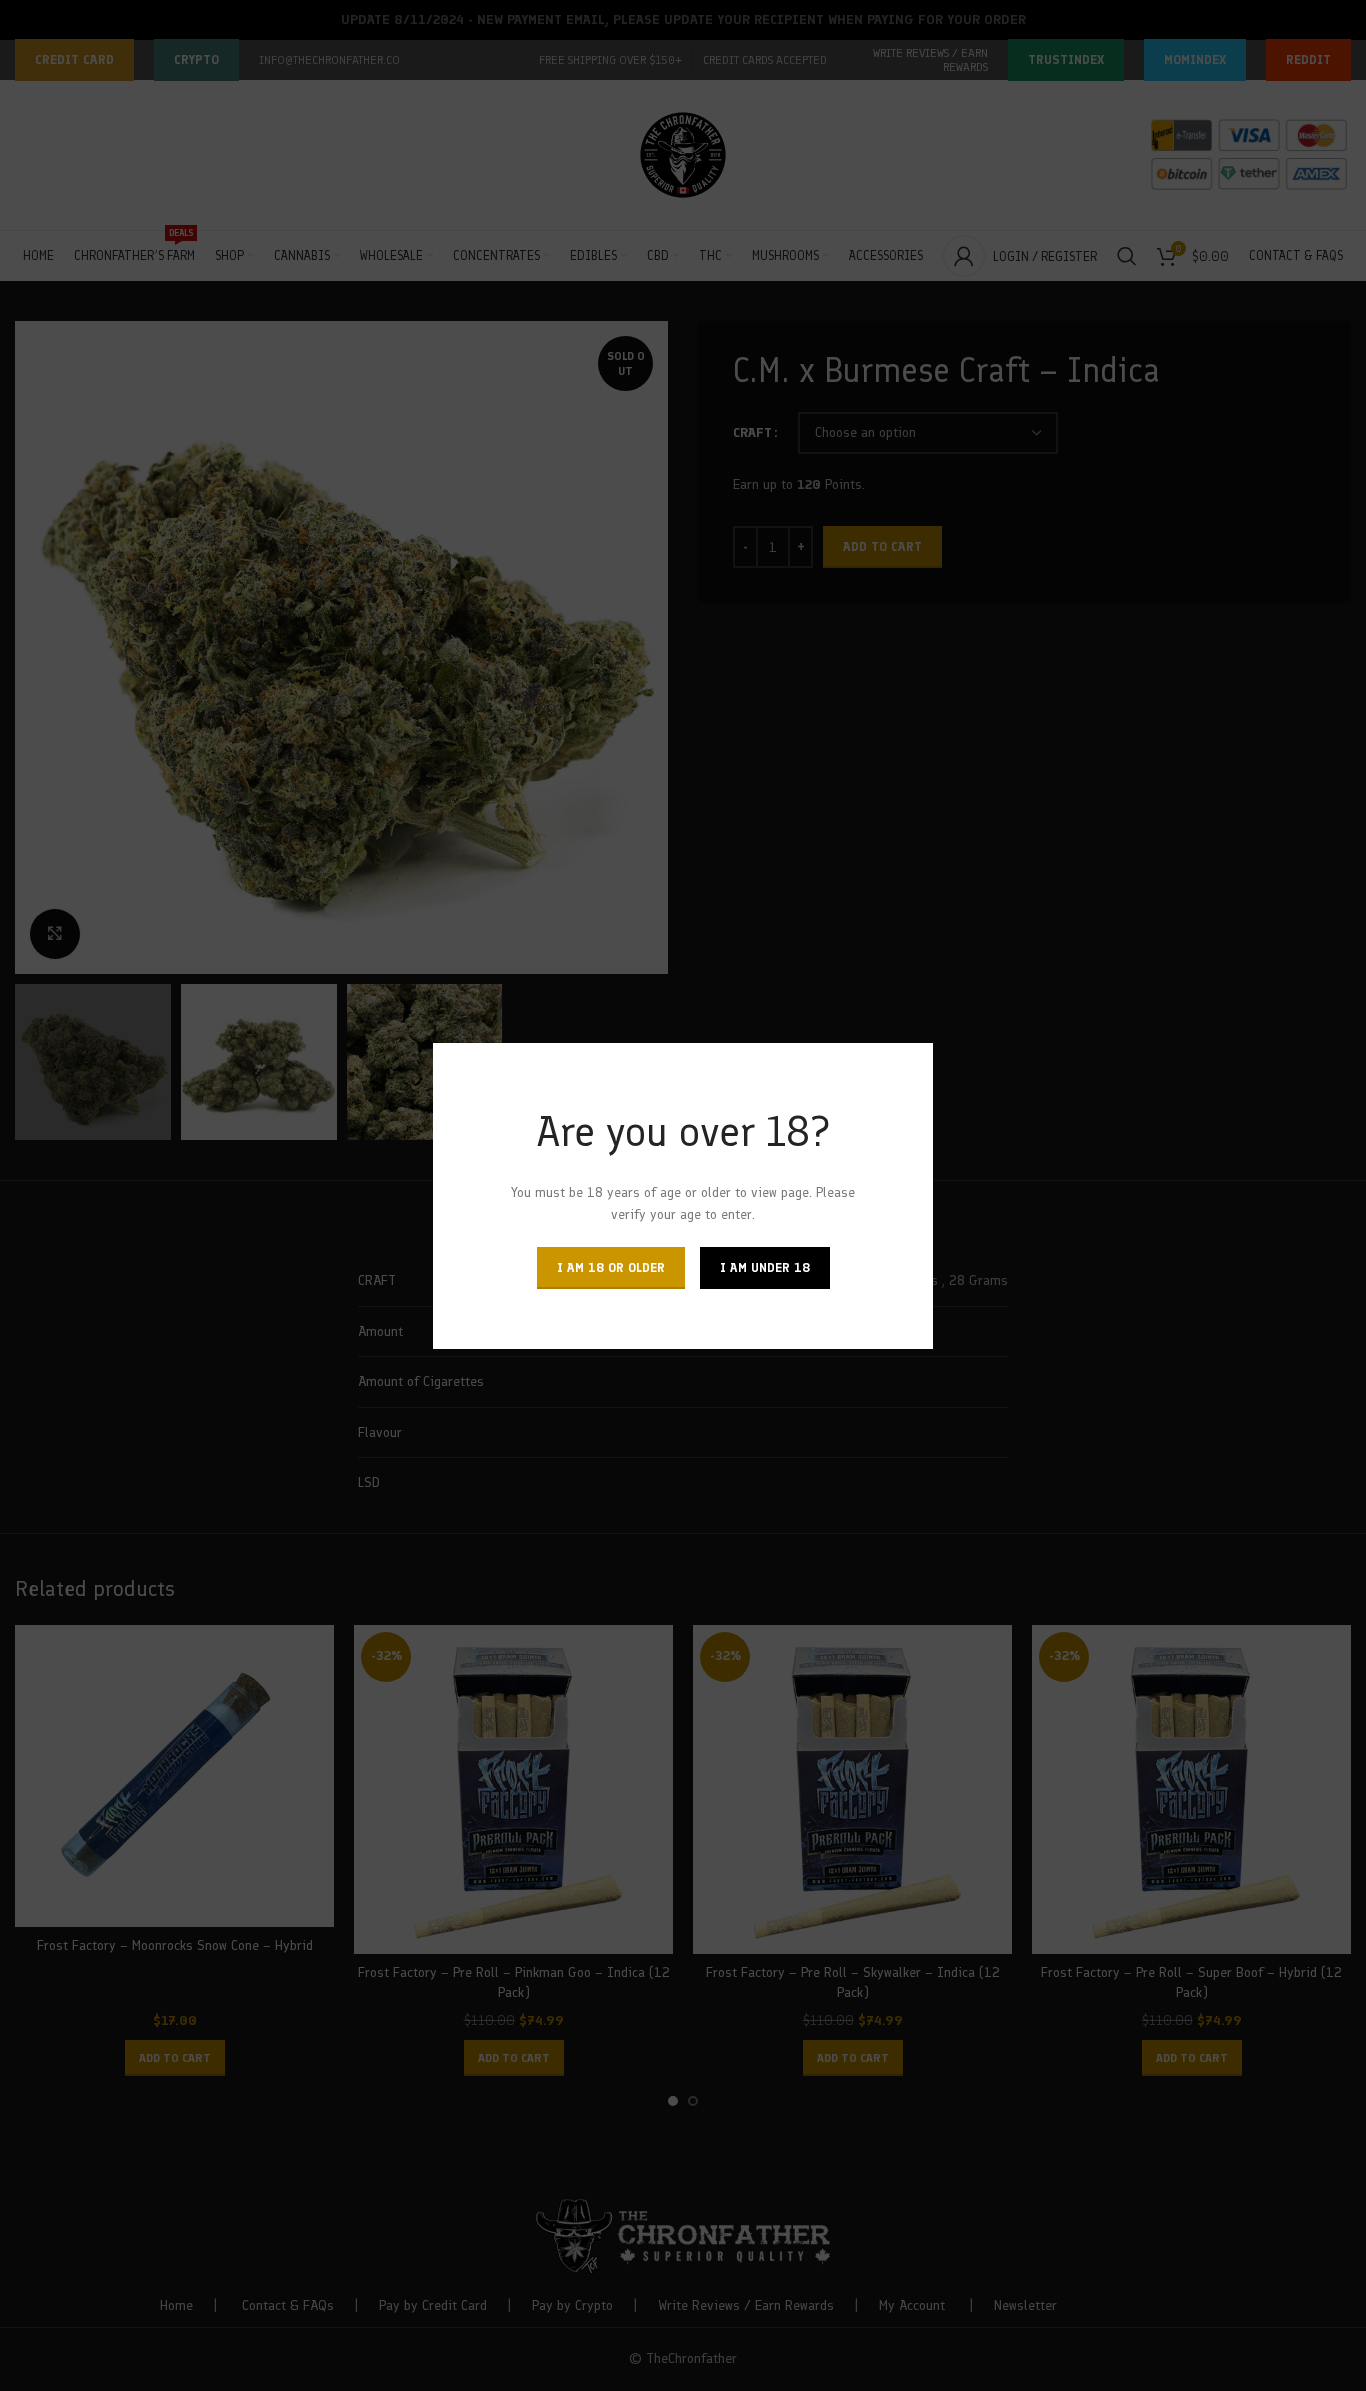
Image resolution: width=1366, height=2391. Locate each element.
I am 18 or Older (611, 1266)
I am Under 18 (765, 1266)
